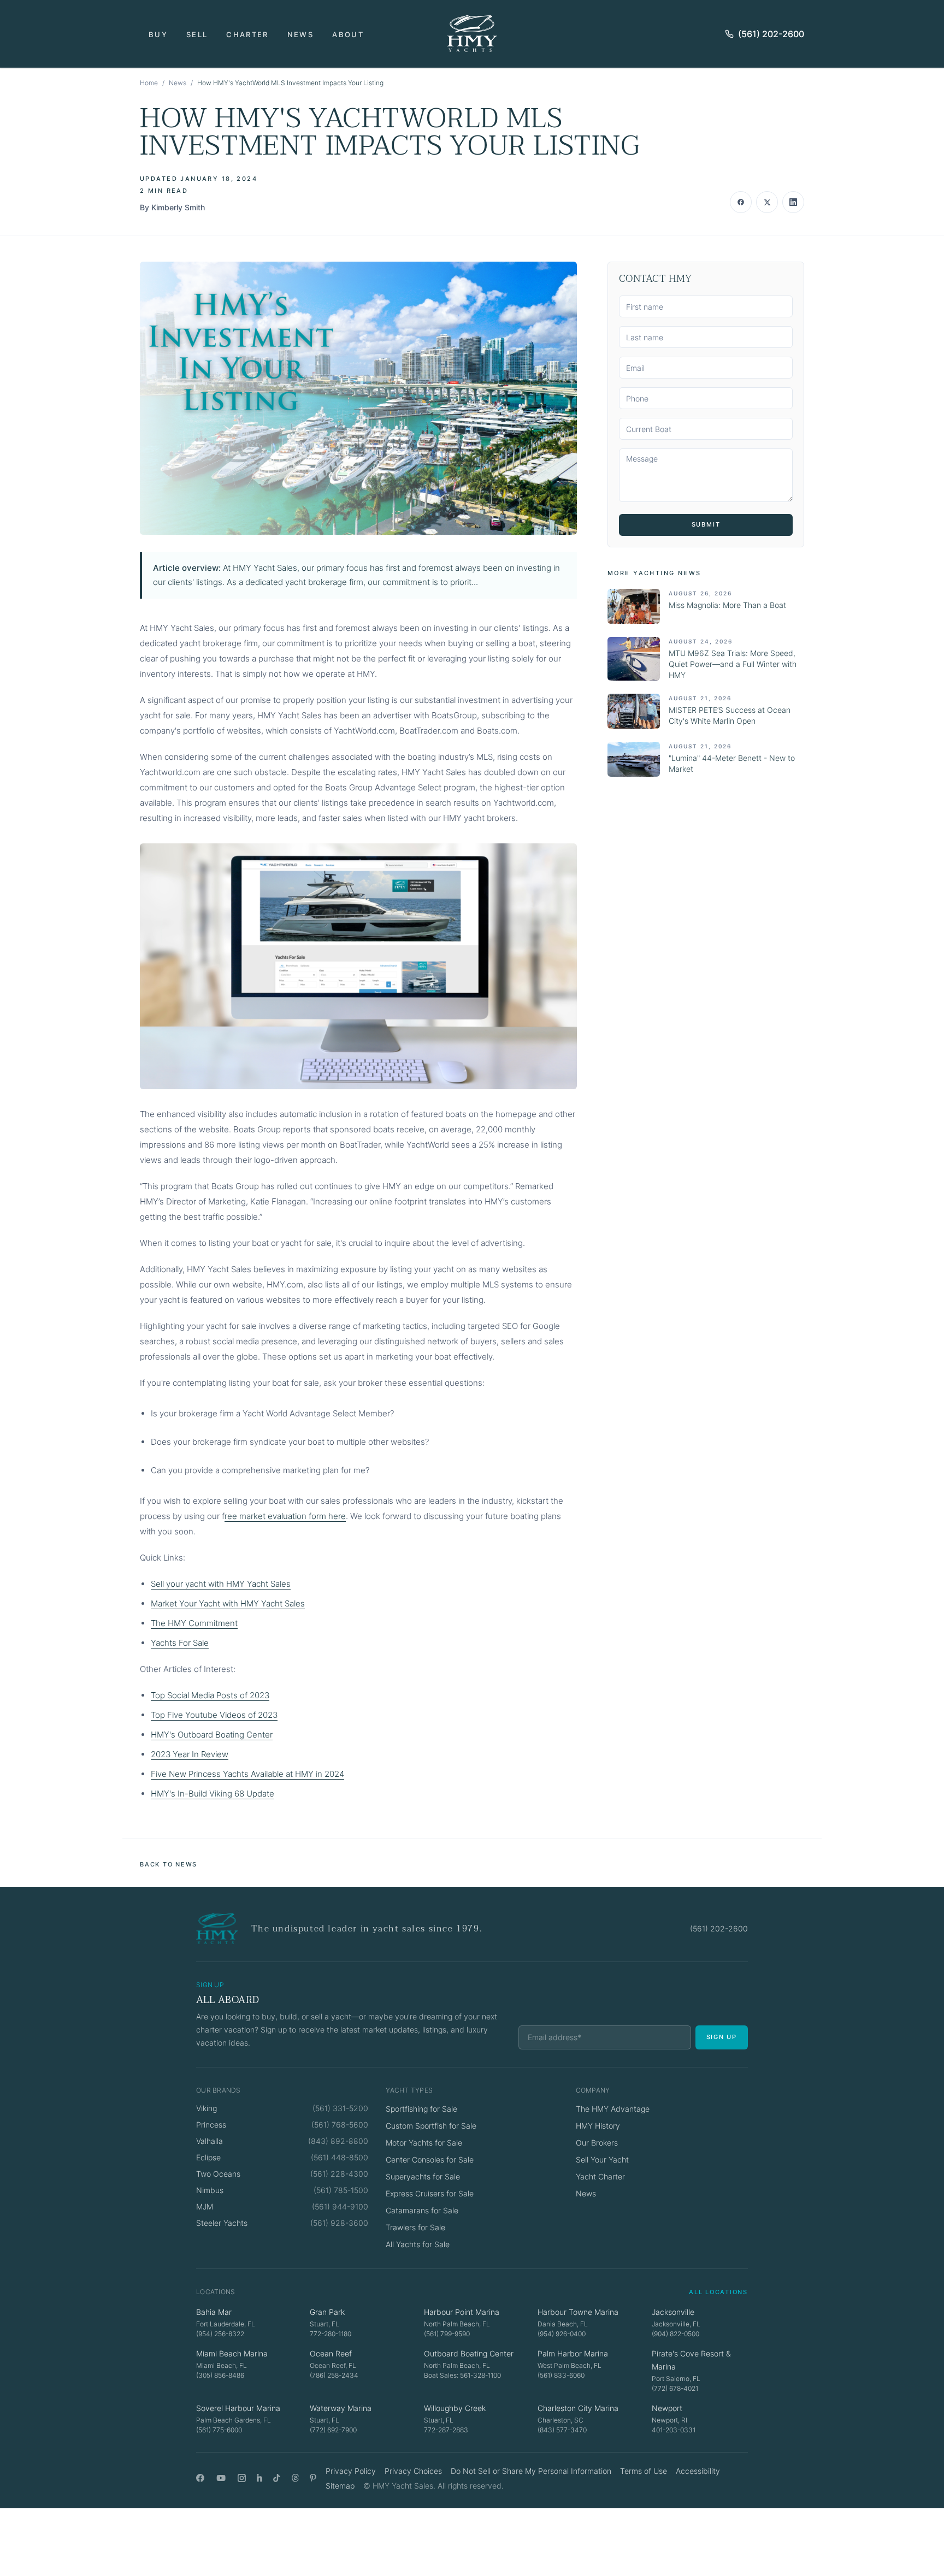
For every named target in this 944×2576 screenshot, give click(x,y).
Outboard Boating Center (469, 2353)
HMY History (598, 2126)
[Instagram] (242, 2478)
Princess (211, 2125)
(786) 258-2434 (334, 2375)
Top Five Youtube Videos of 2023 (214, 1715)
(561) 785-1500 (341, 2190)
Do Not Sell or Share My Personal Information (531, 2471)
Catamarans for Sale (422, 2210)
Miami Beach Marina (232, 2353)
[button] (358, 398)
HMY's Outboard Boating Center (212, 1735)
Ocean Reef (331, 2353)
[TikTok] (277, 2478)
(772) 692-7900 (333, 2430)
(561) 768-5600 (340, 2125)
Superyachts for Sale (423, 2176)
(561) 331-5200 (340, 2108)
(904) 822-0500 (675, 2334)
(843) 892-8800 (338, 2141)
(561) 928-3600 (339, 2223)
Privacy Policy (351, 2471)
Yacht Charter (600, 2176)
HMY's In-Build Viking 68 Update (213, 1794)
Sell (197, 34)
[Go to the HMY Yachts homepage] (472, 34)
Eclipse (208, 2157)
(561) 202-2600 (771, 34)
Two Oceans (218, 2174)
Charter (247, 34)
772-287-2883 (446, 2430)
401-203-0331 (674, 2430)
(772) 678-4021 (675, 2388)
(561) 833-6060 (561, 2375)
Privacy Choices (413, 2471)
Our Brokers (597, 2143)
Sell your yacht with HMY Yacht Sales (221, 1584)
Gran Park (327, 2312)
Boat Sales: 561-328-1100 (462, 2375)
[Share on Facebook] (741, 202)
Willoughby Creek (455, 2408)
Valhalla (210, 2141)
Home (149, 83)
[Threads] (295, 2478)
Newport (667, 2408)
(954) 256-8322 (220, 2334)
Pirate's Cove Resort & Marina (691, 2360)
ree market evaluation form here (285, 1516)
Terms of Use (644, 2471)
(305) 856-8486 (220, 2375)
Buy (158, 34)
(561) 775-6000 (219, 2430)
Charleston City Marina (578, 2408)
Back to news (169, 1864)
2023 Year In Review (190, 1754)
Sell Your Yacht (602, 2160)
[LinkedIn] (259, 2478)
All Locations (718, 2292)
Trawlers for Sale (415, 2227)
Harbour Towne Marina (578, 2312)
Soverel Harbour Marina (238, 2408)
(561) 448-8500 (340, 2157)
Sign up (722, 2037)
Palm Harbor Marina (573, 2353)
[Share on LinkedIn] (793, 202)
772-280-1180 (331, 2334)
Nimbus (210, 2190)
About (348, 34)
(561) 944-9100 (340, 2206)
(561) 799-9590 (447, 2334)
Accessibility (698, 2471)
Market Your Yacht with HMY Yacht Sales (228, 1603)
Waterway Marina (341, 2408)
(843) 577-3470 (562, 2430)
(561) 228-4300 (339, 2174)
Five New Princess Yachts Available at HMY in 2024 (247, 1774)
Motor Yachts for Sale (424, 2143)
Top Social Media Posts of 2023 (210, 1695)
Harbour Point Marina (462, 2312)
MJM (205, 2206)
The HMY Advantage (613, 2109)
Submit (706, 524)
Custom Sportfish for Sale (431, 2126)
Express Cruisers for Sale (430, 2193)
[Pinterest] (313, 2478)
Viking (206, 2108)
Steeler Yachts (222, 2223)
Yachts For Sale (180, 1643)
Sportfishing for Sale (421, 2109)
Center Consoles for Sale (430, 2160)
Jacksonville (673, 2312)
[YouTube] (221, 2478)
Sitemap (340, 2486)
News (300, 34)
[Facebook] (200, 2478)
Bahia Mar (214, 2312)
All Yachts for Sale (418, 2244)
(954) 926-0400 (562, 2334)
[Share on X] (767, 202)
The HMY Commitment (194, 1623)
